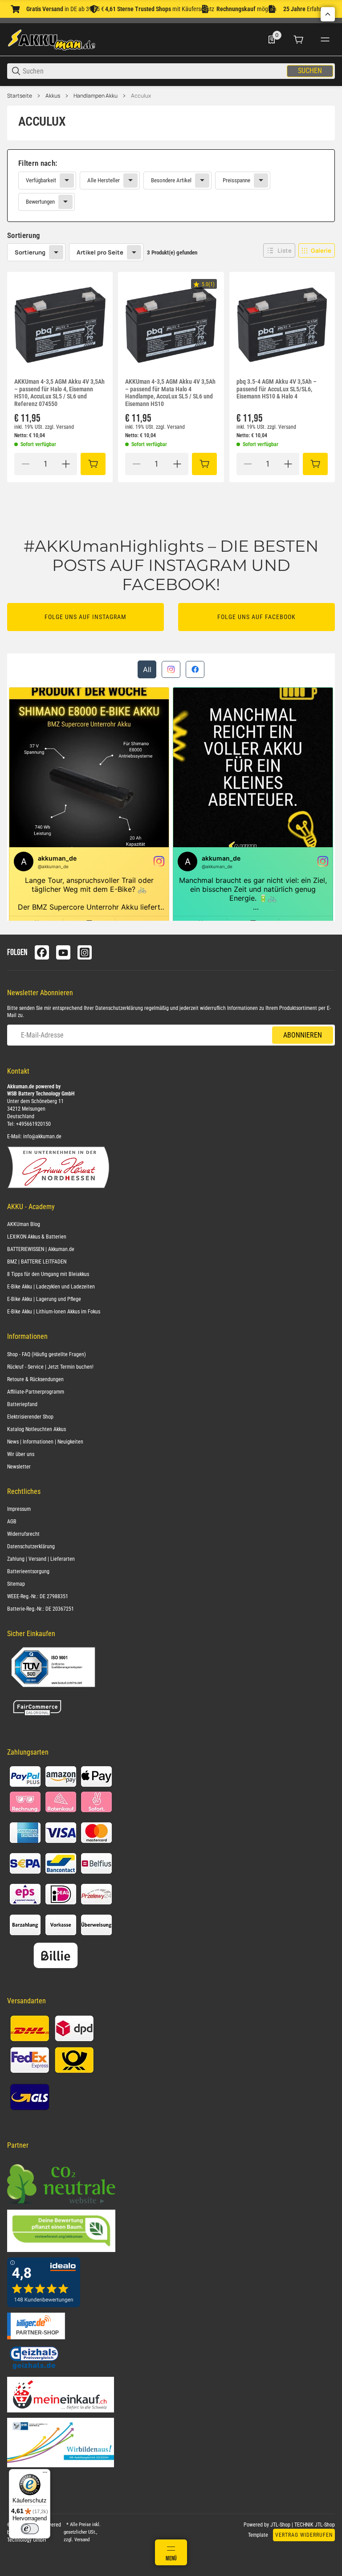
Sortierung (30, 252)
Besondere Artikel (171, 180)
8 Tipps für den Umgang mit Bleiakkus (48, 1274)
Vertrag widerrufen (304, 2535)
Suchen (310, 71)
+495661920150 (33, 1124)
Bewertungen (40, 202)
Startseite (20, 96)
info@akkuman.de (42, 1136)
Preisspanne (236, 180)
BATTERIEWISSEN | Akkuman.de (41, 1249)
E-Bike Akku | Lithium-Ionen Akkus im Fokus (54, 1312)
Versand (65, 427)
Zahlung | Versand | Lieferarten (41, 1559)
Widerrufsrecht (23, 1534)
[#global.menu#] (325, 40)
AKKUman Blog (24, 1224)
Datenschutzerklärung (119, 1008)
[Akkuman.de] (52, 39)
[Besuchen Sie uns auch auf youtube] (63, 952)
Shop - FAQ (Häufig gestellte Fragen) (47, 1354)
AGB (12, 1522)
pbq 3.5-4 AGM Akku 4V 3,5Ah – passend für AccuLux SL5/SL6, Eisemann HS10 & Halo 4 (277, 389)
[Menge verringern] (25, 464)
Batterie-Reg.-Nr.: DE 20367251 (41, 1609)
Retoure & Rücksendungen (35, 1379)
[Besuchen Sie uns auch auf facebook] (42, 952)
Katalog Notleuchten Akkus (37, 1429)
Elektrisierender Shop (30, 1417)
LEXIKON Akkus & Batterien (37, 1237)
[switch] (30, 2529)
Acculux (141, 96)
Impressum (19, 1509)
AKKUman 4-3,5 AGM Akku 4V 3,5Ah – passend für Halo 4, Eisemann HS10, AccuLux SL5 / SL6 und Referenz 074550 (59, 393)
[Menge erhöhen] (66, 464)
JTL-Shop (281, 2525)
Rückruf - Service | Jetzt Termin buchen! (50, 1367)
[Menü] (45, 2474)
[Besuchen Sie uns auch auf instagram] (85, 952)
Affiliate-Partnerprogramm (36, 1392)
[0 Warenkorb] (298, 40)
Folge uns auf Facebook (256, 617)
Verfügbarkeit (41, 180)
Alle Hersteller (104, 180)
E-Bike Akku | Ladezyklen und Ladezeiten (51, 1287)
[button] (279, 250)
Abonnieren (303, 1035)
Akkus (53, 96)
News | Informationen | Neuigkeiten (45, 1442)
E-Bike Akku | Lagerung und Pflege (44, 1299)
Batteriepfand (22, 1404)
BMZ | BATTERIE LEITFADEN (37, 1262)
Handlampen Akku (96, 96)
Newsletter (19, 1467)
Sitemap (16, 1584)
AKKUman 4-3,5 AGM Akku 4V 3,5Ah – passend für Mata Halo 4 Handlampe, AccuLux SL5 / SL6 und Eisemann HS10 (170, 393)
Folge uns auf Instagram (85, 617)
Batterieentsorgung (28, 1571)
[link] (171, 186)
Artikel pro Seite (100, 252)
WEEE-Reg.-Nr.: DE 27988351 (38, 1596)
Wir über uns (21, 1454)
